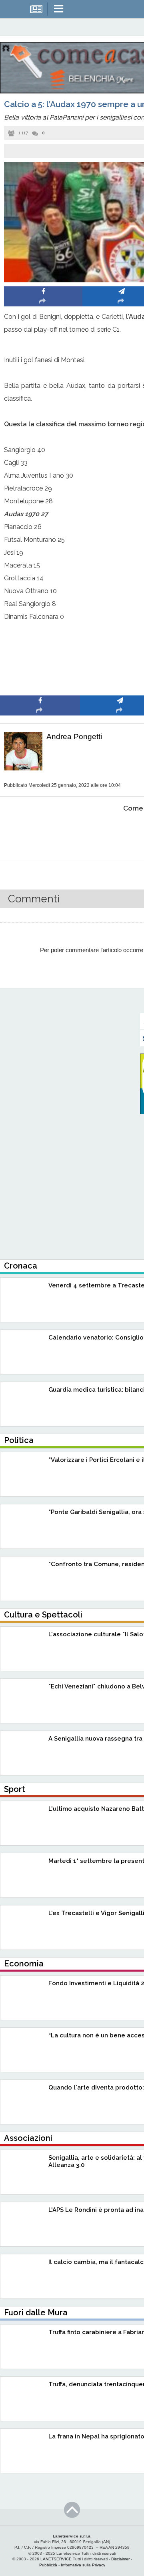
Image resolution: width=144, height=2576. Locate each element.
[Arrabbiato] (40, 833)
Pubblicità (48, 2565)
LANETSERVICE (56, 2559)
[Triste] (120, 833)
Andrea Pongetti (74, 737)
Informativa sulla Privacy (83, 2565)
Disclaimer (120, 2559)
